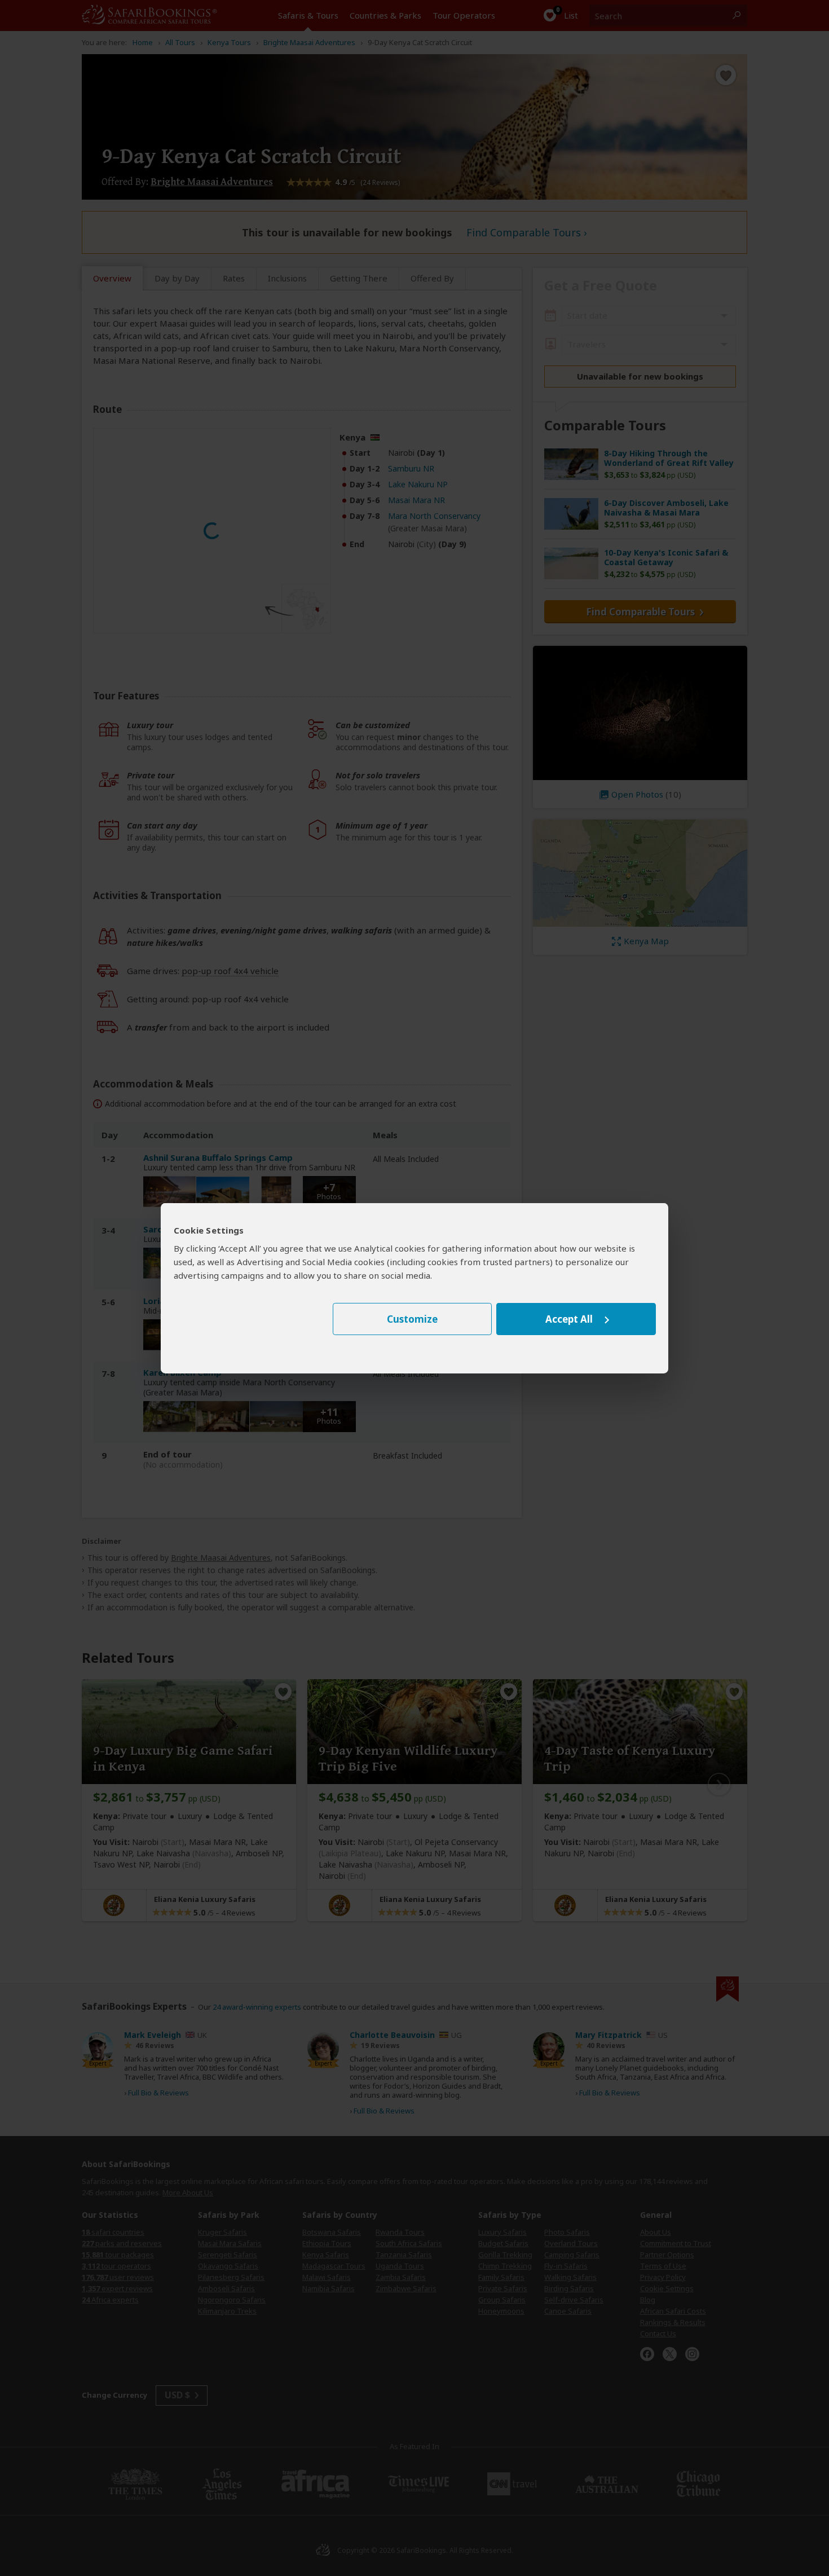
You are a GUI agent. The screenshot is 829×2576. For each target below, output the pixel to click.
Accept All (569, 1319)
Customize (412, 1319)
